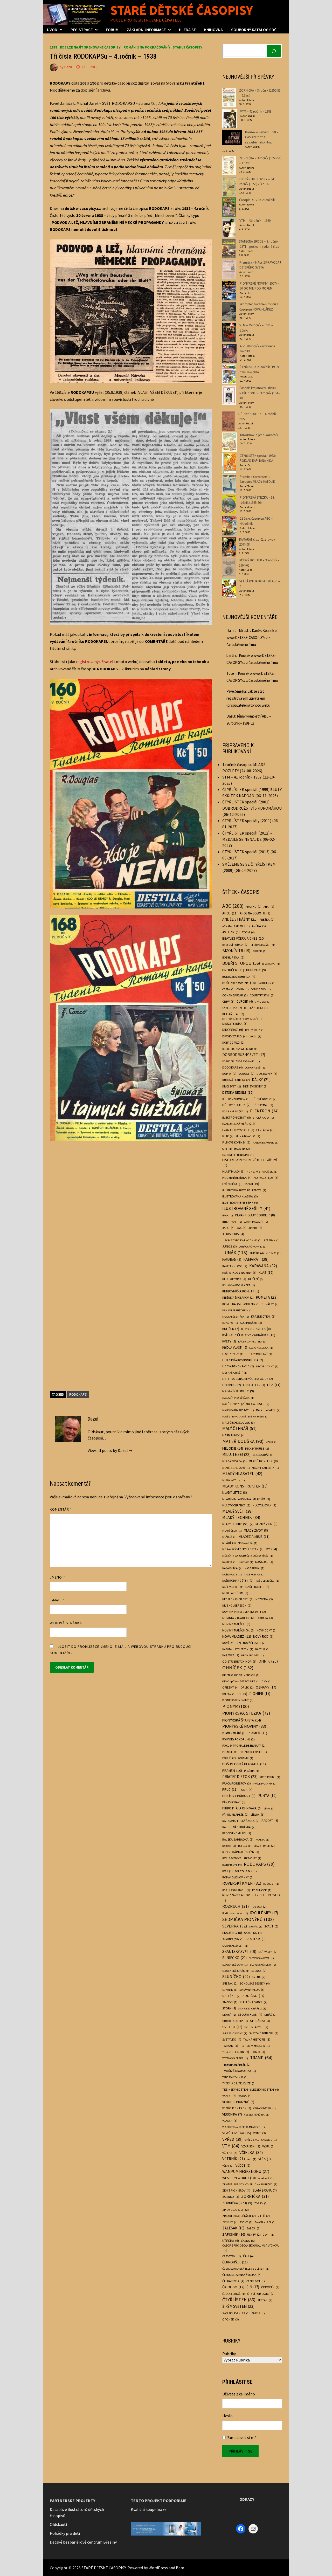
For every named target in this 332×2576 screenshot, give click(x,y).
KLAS (266, 1272)
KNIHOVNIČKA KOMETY (241, 1291)
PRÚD (230, 1789)
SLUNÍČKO (236, 1976)
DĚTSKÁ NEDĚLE (238, 1092)
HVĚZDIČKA (232, 1184)
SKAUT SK (256, 1939)
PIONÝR (236, 1706)
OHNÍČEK (238, 1668)
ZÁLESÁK (233, 2228)
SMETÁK (230, 1983)
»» (165, 2509)
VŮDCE (243, 2165)
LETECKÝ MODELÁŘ (259, 1354)
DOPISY (229, 1074)
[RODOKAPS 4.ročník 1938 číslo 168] (131, 1027)
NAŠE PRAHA (254, 1568)
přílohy (258, 1814)
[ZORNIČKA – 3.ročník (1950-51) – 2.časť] (229, 98)
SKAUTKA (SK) (233, 1939)
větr (252, 2159)
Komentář (61, 1509)
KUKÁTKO (230, 1323)
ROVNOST (271, 1884)
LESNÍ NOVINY (233, 1354)
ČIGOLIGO (233, 2287)
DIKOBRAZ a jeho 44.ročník (259, 435)
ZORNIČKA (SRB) (237, 2203)
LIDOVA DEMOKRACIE (238, 1366)
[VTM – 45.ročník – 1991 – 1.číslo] (229, 332)
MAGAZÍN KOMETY (238, 1391)
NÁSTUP (262, 1649)
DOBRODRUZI (233, 1043)
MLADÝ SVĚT (237, 1511)
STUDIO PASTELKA (235, 2021)
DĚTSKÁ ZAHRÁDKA (236, 1099)
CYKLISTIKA (232, 1008)
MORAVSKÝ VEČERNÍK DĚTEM (243, 1549)
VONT (260, 2133)
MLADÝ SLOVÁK (264, 1505)
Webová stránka (66, 1623)
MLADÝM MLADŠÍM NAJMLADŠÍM (246, 1499)
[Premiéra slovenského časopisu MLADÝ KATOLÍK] (229, 484)
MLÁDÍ (229, 1543)
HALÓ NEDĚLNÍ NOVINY (238, 1155)
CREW (228, 1001)
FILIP (228, 1136)
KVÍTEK (263, 1329)
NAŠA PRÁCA (232, 1568)
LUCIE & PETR (254, 1385)
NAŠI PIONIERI (257, 1587)
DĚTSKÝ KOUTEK (236, 1105)
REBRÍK (229, 1846)
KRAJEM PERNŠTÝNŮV (237, 1310)
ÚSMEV (254, 2235)
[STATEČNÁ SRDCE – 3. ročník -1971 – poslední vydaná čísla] (229, 249)
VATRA (245, 2096)
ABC (233, 906)
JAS (241, 1228)
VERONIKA (232, 2114)
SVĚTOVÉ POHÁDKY (264, 2033)
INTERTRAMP (232, 1222)
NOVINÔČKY (267, 1630)
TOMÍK (258, 2052)
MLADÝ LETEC (235, 1493)
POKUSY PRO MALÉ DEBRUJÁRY (244, 1746)
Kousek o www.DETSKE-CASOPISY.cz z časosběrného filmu (262, 137)
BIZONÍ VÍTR (236, 951)
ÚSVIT (268, 2235)
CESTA (228, 989)
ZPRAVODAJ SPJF (236, 2210)
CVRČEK (245, 1001)
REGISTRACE (82, 30)
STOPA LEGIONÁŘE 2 (252, 2009)
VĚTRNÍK (234, 2159)
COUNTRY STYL (262, 995)
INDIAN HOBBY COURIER (255, 1215)
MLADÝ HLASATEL (242, 1473)
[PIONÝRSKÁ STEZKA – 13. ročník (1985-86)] (229, 505)
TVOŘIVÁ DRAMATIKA (239, 2071)
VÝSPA (268, 2146)
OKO (267, 1681)
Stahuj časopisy (188, 47)
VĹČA (265, 2159)
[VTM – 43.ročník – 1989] (229, 228)
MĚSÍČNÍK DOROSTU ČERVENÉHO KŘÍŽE (248, 1556)
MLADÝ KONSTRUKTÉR (245, 1486)
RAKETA (262, 1840)
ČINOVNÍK (270, 2287)
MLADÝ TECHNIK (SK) (238, 1524)
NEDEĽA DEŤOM (235, 1593)
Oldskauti (58, 2524)
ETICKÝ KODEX (263, 1118)
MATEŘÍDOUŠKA (243, 1441)
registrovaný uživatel (95, 662)
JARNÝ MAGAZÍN (256, 1222)
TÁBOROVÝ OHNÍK (235, 2077)
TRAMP (261, 2058)
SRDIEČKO (231, 1996)
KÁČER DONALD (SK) (252, 1342)
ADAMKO (254, 907)
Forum (112, 30)
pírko (269, 1809)
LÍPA (274, 1385)
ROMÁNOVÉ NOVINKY (238, 1877)
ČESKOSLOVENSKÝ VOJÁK (242, 2275)
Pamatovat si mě (241, 2437)
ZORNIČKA (255, 2196)
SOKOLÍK (230, 1990)
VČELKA (230, 2153)
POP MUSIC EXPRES (253, 1752)
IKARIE (252, 1184)
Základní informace (146, 30)
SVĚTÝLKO (232, 2039)
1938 (53, 47)
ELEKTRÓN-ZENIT (237, 1117)
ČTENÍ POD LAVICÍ (261, 2294)
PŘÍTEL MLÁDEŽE (235, 1815)
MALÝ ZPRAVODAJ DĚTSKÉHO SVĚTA (245, 1417)
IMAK (228, 1215)
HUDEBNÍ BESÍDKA (237, 1178)
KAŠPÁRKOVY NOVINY (239, 1272)
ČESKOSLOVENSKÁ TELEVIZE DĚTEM (246, 2269)
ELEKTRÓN (264, 1111)
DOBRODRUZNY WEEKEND (240, 1049)
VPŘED (232, 2139)
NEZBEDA (264, 1599)
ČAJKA (248, 2241)
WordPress (158, 2568)
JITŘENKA (272, 1240)
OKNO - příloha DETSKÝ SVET (241, 1681)
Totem (231, 673)
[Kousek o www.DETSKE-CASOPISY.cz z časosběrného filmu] (232, 137)
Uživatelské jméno (239, 2394)
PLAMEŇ (257, 1733)
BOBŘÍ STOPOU (241, 963)
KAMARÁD (232, 1260)
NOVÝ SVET (232, 1643)
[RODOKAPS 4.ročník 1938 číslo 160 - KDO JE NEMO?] (131, 793)
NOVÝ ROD (263, 1637)
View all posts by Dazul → (110, 1450)
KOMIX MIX (251, 1304)
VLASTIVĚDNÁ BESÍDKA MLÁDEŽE (244, 2127)
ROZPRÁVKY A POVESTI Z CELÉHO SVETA (251, 1898)
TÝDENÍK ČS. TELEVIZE (239, 2083)
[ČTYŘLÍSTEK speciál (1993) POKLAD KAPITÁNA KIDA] (229, 463)
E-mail (57, 1600)
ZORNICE (231, 2197)
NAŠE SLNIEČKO (267, 1581)
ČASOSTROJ (232, 2256)
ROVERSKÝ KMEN (242, 1883)
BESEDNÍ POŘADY (235, 945)
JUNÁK (235, 1253)
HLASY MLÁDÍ (233, 1171)
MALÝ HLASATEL (268, 1410)
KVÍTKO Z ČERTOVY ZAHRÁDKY (249, 1335)
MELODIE (233, 1448)
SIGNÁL (256, 1927)
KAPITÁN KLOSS (235, 1266)
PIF (242, 1694)
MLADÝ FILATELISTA (265, 1468)
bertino (232, 655)
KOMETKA (231, 1304)
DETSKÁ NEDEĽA (256, 1008)
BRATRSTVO (271, 964)
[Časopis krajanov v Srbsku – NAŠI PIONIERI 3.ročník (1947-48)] (229, 395)
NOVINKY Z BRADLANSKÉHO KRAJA (248, 1618)
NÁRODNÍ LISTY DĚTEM (238, 1649)
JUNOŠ (230, 1246)
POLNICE (230, 1752)
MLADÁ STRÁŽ (263, 1455)
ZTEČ (264, 2216)
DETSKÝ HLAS (233, 1014)
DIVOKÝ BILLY (255, 1030)
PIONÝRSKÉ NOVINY (244, 1726)
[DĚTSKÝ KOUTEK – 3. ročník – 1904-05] (229, 567)
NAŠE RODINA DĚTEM (238, 1581)
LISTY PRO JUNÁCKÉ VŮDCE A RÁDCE (248, 1379)
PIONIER (260, 1694)
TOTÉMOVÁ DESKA (235, 2058)
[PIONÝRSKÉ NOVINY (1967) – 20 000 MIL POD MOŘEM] (229, 291)
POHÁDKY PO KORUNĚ (238, 1739)
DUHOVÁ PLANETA (236, 1080)
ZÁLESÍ (253, 2228)
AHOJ (230, 913)
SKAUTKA (253, 1933)
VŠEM (228, 2166)
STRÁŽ (270, 2015)
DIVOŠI (255, 1036)
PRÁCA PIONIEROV (237, 1783)
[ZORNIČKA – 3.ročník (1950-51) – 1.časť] (229, 165)
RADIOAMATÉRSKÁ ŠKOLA (241, 1821)
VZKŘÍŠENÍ (251, 2146)
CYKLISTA (263, 1002)
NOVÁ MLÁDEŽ (237, 1636)
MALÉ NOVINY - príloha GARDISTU (246, 1404)
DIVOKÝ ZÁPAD (234, 1036)
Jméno (57, 1577)
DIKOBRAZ (233, 1030)
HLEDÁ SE (187, 30)
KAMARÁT (256, 1259)
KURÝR (247, 1329)
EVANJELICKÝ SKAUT (238, 1130)
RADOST (270, 1821)
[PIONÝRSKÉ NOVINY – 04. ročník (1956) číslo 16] (229, 186)
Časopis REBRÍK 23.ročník (257, 200)
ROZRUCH (236, 1906)
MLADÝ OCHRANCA (236, 1505)
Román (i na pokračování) (147, 47)
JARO (228, 1228)
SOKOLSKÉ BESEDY (255, 1983)
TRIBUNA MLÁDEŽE (236, 2065)
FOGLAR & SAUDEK (265, 1143)
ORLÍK (247, 1688)
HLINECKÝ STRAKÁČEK (262, 1172)
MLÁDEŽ (229, 1537)
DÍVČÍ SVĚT (232, 1086)
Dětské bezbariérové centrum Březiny (83, 2542)
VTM (231, 2146)
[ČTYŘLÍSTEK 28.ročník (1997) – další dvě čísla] (229, 374)
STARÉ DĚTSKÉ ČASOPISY (182, 10)
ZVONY (246, 2222)
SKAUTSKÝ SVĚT (239, 1951)
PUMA (246, 1790)
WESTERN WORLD (239, 2178)
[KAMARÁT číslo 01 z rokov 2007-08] (229, 547)
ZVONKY (230, 2222)
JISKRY (255, 1228)
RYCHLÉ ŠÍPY (264, 1913)
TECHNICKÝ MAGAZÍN (255, 2046)
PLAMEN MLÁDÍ (234, 1733)
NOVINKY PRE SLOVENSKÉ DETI (244, 1612)
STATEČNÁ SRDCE (253, 2002)
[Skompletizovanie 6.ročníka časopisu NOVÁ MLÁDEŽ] (229, 311)
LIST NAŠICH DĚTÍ (235, 1373)
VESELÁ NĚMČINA (257, 2115)
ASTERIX (231, 932)
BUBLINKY (256, 970)
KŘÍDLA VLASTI (235, 1348)
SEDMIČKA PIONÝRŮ (248, 1919)
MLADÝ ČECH (232, 1531)
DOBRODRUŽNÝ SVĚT (244, 1055)
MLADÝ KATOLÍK (234, 1480)
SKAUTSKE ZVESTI (235, 1946)
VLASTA (230, 2121)
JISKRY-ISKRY (233, 1234)
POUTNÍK (245, 1758)
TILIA (227, 2052)
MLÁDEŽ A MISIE (254, 1537)
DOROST (246, 1074)
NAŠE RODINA (254, 1575)
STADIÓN (230, 2002)
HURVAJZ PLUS (266, 1178)
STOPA (229, 2008)
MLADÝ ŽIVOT (256, 1530)
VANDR (229, 2096)
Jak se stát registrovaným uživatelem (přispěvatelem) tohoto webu (248, 698)
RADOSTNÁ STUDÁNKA (239, 1827)
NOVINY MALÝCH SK (238, 1630)
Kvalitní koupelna (146, 2509)
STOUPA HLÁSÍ (250, 2014)
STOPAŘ (229, 2015)
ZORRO (261, 2203)
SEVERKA (235, 1926)
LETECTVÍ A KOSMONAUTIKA (243, 1360)
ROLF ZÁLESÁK (246, 1871)
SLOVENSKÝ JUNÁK (236, 1971)
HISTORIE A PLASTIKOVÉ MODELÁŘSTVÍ (250, 1163)
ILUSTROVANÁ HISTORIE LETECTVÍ (244, 1190)
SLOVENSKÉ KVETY (263, 1965)
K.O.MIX (273, 1253)
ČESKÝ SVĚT (256, 2281)
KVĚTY (229, 1341)
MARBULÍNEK (233, 1435)
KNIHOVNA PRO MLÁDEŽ (239, 1285)
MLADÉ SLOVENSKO (236, 1468)
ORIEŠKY (230, 1687)
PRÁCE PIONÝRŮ (265, 1784)
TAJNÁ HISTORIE (257, 2039)
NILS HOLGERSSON (237, 1606)
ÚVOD (52, 30)
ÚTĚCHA (231, 2241)
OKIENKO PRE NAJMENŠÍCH (241, 1675)
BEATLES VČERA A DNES (243, 938)
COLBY (243, 989)
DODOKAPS (233, 1067)
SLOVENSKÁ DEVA (261, 1958)
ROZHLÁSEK (262, 1890)
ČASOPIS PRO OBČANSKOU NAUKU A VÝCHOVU (251, 2248)
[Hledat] (274, 51)
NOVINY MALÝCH (236, 1624)
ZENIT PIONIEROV (236, 2190)
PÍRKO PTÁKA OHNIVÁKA (242, 1808)
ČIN (253, 2287)
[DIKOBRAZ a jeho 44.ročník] (230, 442)
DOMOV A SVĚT (256, 1068)
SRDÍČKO (254, 1996)
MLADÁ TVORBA (234, 1461)
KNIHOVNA (213, 30)
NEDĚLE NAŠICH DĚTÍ (238, 1599)
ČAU (248, 2256)
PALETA (229, 1694)
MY (271, 1549)
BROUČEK (233, 970)
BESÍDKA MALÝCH (263, 945)
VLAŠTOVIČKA (237, 2133)
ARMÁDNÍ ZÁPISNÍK (236, 926)
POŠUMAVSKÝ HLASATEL (244, 1764)
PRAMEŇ (232, 1771)
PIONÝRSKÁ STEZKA (246, 1713)
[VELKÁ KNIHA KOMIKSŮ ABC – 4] (229, 588)
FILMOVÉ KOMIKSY (236, 1142)
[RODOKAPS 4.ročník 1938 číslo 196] (131, 1260)
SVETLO (232, 2027)
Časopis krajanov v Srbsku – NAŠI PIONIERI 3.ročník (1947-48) (260, 393)
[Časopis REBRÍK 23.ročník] (229, 207)
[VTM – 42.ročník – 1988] (230, 119)
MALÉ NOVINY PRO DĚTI (238, 1410)
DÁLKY (261, 1080)
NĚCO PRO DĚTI (253, 1655)
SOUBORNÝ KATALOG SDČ (254, 30)
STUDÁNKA (260, 2021)
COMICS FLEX (261, 989)
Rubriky (229, 2354)
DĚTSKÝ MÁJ (263, 1105)
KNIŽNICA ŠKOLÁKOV (238, 1298)
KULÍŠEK (231, 1329)
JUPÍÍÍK (257, 1253)
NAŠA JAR (264, 1562)
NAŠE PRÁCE (232, 1575)
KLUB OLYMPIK (234, 1279)
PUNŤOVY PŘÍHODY (239, 1796)
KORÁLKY (270, 1304)
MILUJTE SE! (236, 1454)
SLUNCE (259, 1971)
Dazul (68, 67)
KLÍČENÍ (256, 1279)
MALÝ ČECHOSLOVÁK (238, 1423)
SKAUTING (232, 1933)
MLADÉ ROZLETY (263, 1461)
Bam (180, 2568)
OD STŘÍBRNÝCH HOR (239, 1661)
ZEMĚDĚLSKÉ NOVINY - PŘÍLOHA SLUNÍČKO (250, 2184)
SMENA (259, 1977)
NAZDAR (246, 1562)
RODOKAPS (78, 1394)
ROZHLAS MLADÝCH (236, 1890)
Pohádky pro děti (65, 2533)
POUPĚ (229, 1758)
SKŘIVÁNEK (268, 1952)
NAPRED (229, 1562)
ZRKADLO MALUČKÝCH (239, 2216)
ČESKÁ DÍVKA (233, 2281)
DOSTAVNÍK (267, 1073)
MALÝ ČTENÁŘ (240, 1428)
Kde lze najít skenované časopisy (90, 47)
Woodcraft (266, 2178)
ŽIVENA (258, 2313)
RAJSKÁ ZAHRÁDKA (238, 1839)
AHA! (269, 907)
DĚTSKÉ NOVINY (264, 1099)
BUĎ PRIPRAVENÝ (239, 983)
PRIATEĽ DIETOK (240, 1777)
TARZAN (230, 2046)
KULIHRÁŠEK (251, 1323)
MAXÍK (272, 1442)
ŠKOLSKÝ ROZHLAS (236, 2313)
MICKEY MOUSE (257, 1449)
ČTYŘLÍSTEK (239, 2300)
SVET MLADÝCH (256, 2027)
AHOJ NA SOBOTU (255, 913)
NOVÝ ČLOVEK (254, 1643)
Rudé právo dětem (235, 1913)
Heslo (227, 2416)
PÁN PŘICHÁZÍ (234, 1802)
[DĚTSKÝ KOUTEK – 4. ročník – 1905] (229, 421)
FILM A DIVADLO (248, 1136)
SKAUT (271, 1926)
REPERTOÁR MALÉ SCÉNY (241, 1852)
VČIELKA (251, 2152)
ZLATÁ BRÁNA (265, 2190)
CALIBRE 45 (267, 983)
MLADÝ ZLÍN (267, 1524)
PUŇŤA (267, 1796)
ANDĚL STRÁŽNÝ (240, 919)
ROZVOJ (259, 1907)
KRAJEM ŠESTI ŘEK (236, 1317)
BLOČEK (259, 951)
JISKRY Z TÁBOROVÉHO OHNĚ (242, 1240)
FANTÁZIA (265, 1130)
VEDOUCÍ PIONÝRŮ (238, 2102)
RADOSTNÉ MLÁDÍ (237, 1833)
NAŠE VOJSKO (233, 1587)
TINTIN (242, 2052)
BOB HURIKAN (233, 958)
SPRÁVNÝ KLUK (252, 1989)
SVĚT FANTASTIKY (235, 2033)
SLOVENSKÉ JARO (235, 1965)
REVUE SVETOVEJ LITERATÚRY (242, 1858)
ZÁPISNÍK (234, 2234)
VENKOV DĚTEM (264, 2108)
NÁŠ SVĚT (231, 1655)
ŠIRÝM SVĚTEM (238, 2306)
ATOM (248, 932)
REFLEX (245, 1846)
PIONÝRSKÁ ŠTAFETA (242, 1720)
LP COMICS (232, 1385)
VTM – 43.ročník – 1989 (255, 221)
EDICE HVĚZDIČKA (235, 1111)
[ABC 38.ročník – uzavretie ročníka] (229, 353)
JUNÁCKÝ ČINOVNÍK (253, 1247)
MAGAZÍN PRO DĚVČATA (238, 1398)
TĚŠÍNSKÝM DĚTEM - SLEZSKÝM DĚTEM (251, 2089)
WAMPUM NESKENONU (246, 2171)
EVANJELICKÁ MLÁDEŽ (239, 1124)
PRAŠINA (252, 1771)
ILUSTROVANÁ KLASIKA (240, 1196)
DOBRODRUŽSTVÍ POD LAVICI (241, 1061)
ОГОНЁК (231, 2319)
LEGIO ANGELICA (261, 1348)
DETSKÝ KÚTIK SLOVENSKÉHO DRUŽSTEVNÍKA (242, 1021)
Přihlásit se (240, 2451)
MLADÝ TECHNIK (241, 1517)
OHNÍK (268, 1661)
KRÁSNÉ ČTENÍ (263, 1316)
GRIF (227, 1149)
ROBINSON (232, 1865)
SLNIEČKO (234, 1958)
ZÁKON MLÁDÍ (265, 2222)
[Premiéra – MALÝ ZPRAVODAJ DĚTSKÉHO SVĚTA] (229, 270)
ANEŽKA (267, 920)
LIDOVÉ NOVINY (267, 1366)
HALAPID (242, 1149)
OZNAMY (266, 1687)
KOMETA (267, 1297)
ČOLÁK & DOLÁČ (234, 2294)
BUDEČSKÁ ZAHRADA (239, 977)
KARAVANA (263, 1266)
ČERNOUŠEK (235, 2262)
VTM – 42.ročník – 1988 (256, 111)
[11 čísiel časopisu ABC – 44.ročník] (229, 526)
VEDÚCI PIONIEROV (237, 2108)
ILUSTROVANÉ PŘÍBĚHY (240, 1203)
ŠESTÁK (265, 2300)
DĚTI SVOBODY (255, 1086)
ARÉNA (259, 926)
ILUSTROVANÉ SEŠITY (246, 1208)
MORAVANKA (248, 1543)
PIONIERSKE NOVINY (238, 1700)
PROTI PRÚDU (270, 1777)
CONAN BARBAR (235, 995)
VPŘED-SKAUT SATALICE (261, 2140)
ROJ (227, 1871)
